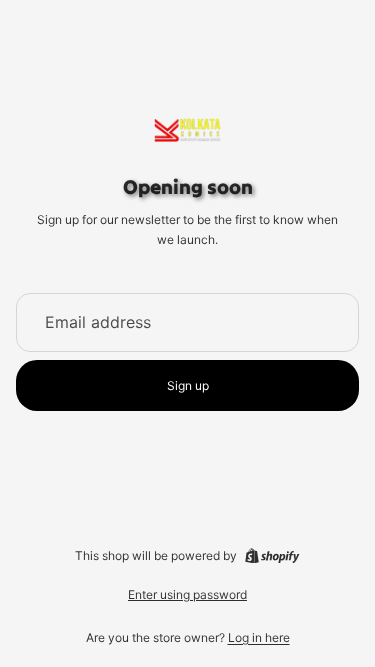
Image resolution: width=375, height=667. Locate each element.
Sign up (188, 385)
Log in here (259, 637)
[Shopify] (272, 556)
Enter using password (187, 594)
